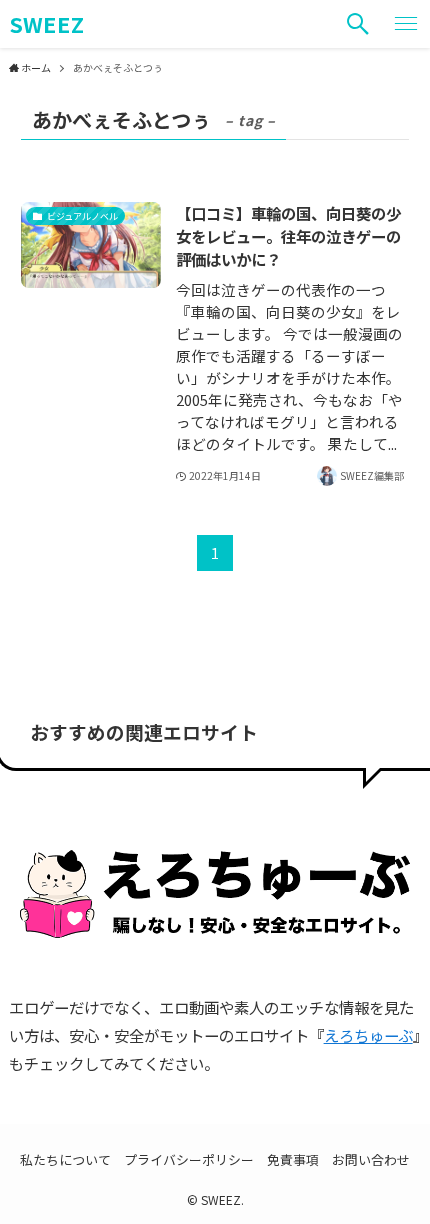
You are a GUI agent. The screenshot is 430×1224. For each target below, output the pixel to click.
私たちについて (65, 1159)
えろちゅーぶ (368, 1035)
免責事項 (293, 1159)
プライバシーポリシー (189, 1159)
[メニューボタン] (406, 24)
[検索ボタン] (358, 24)
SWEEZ (46, 24)
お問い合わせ (371, 1159)
